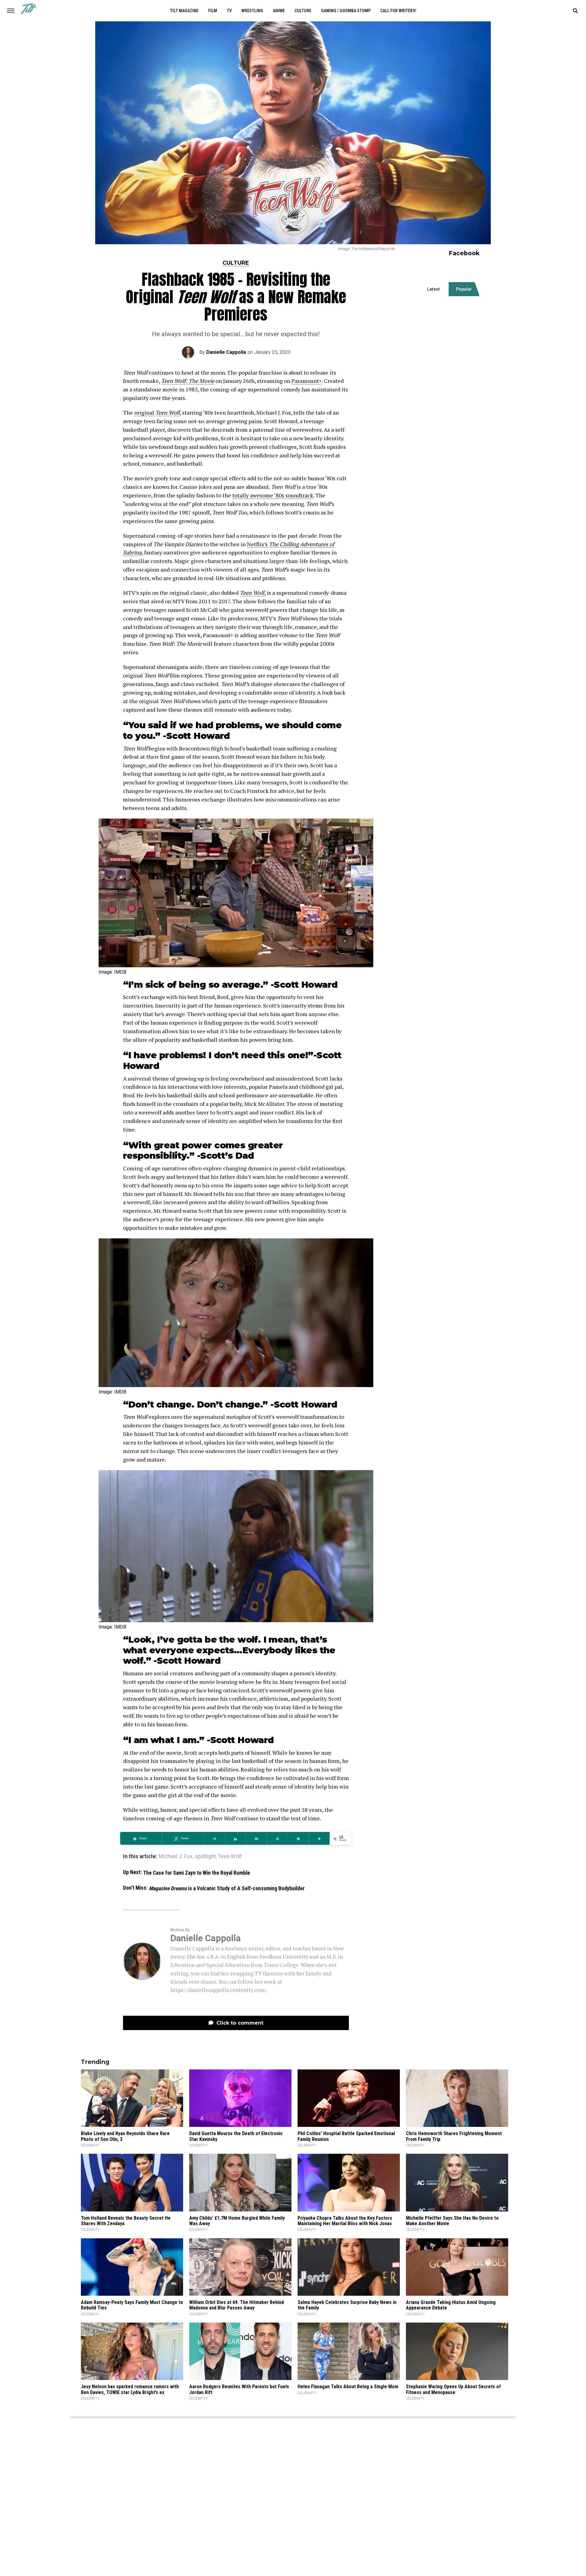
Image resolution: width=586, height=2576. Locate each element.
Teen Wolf (230, 1857)
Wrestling (252, 11)
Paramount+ (307, 381)
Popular (464, 289)
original (157, 412)
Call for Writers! (398, 11)
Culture (303, 11)
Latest (433, 289)
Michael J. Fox (176, 1857)
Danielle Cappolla (226, 352)
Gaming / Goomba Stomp (346, 11)
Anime (279, 11)
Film (213, 11)
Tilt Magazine (184, 11)
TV (229, 11)
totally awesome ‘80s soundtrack (273, 495)
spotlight (205, 1857)
